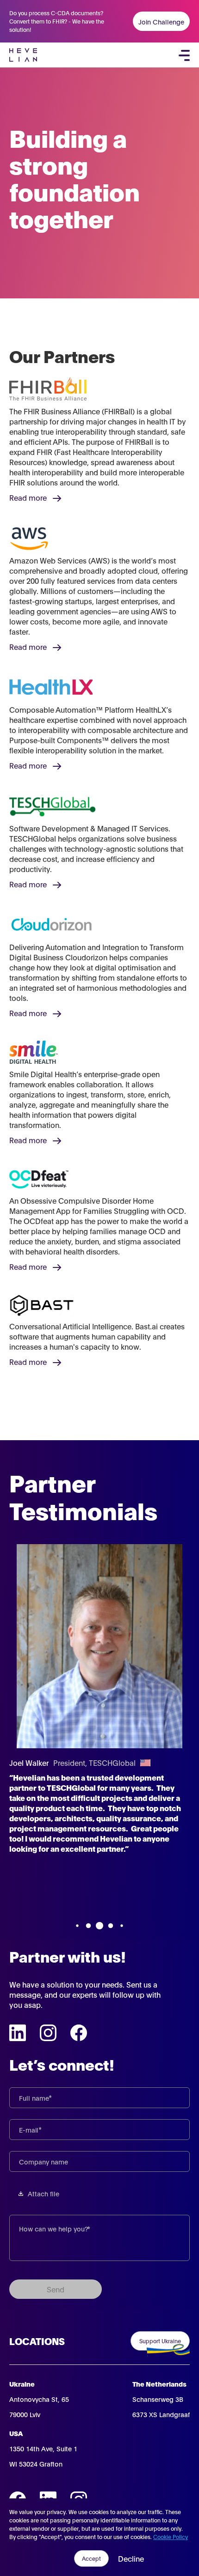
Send (56, 2289)
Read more (28, 497)
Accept (91, 2558)
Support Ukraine (160, 2341)
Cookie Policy (171, 2537)
